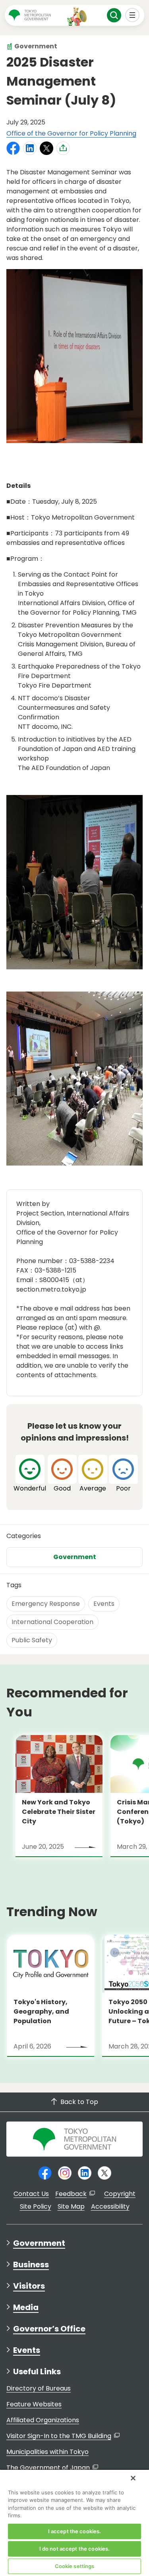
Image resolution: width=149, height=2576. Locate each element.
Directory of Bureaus (39, 2388)
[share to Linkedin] (30, 148)
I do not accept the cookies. (75, 2549)
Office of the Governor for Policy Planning (71, 133)
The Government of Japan (48, 2468)
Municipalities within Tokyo (47, 2452)
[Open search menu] (114, 15)
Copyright (120, 2194)
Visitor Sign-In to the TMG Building (59, 2436)
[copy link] (63, 148)
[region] (74, 2522)
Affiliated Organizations (43, 2420)
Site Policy (36, 2206)
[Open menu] (133, 15)
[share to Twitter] (46, 148)
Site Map (71, 2206)
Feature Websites (34, 2404)
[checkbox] (30, 1474)
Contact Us (31, 2194)
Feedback (71, 2194)
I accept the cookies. (75, 2531)
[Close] (133, 2478)
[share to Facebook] (13, 148)
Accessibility (110, 2206)
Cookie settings (75, 2566)
